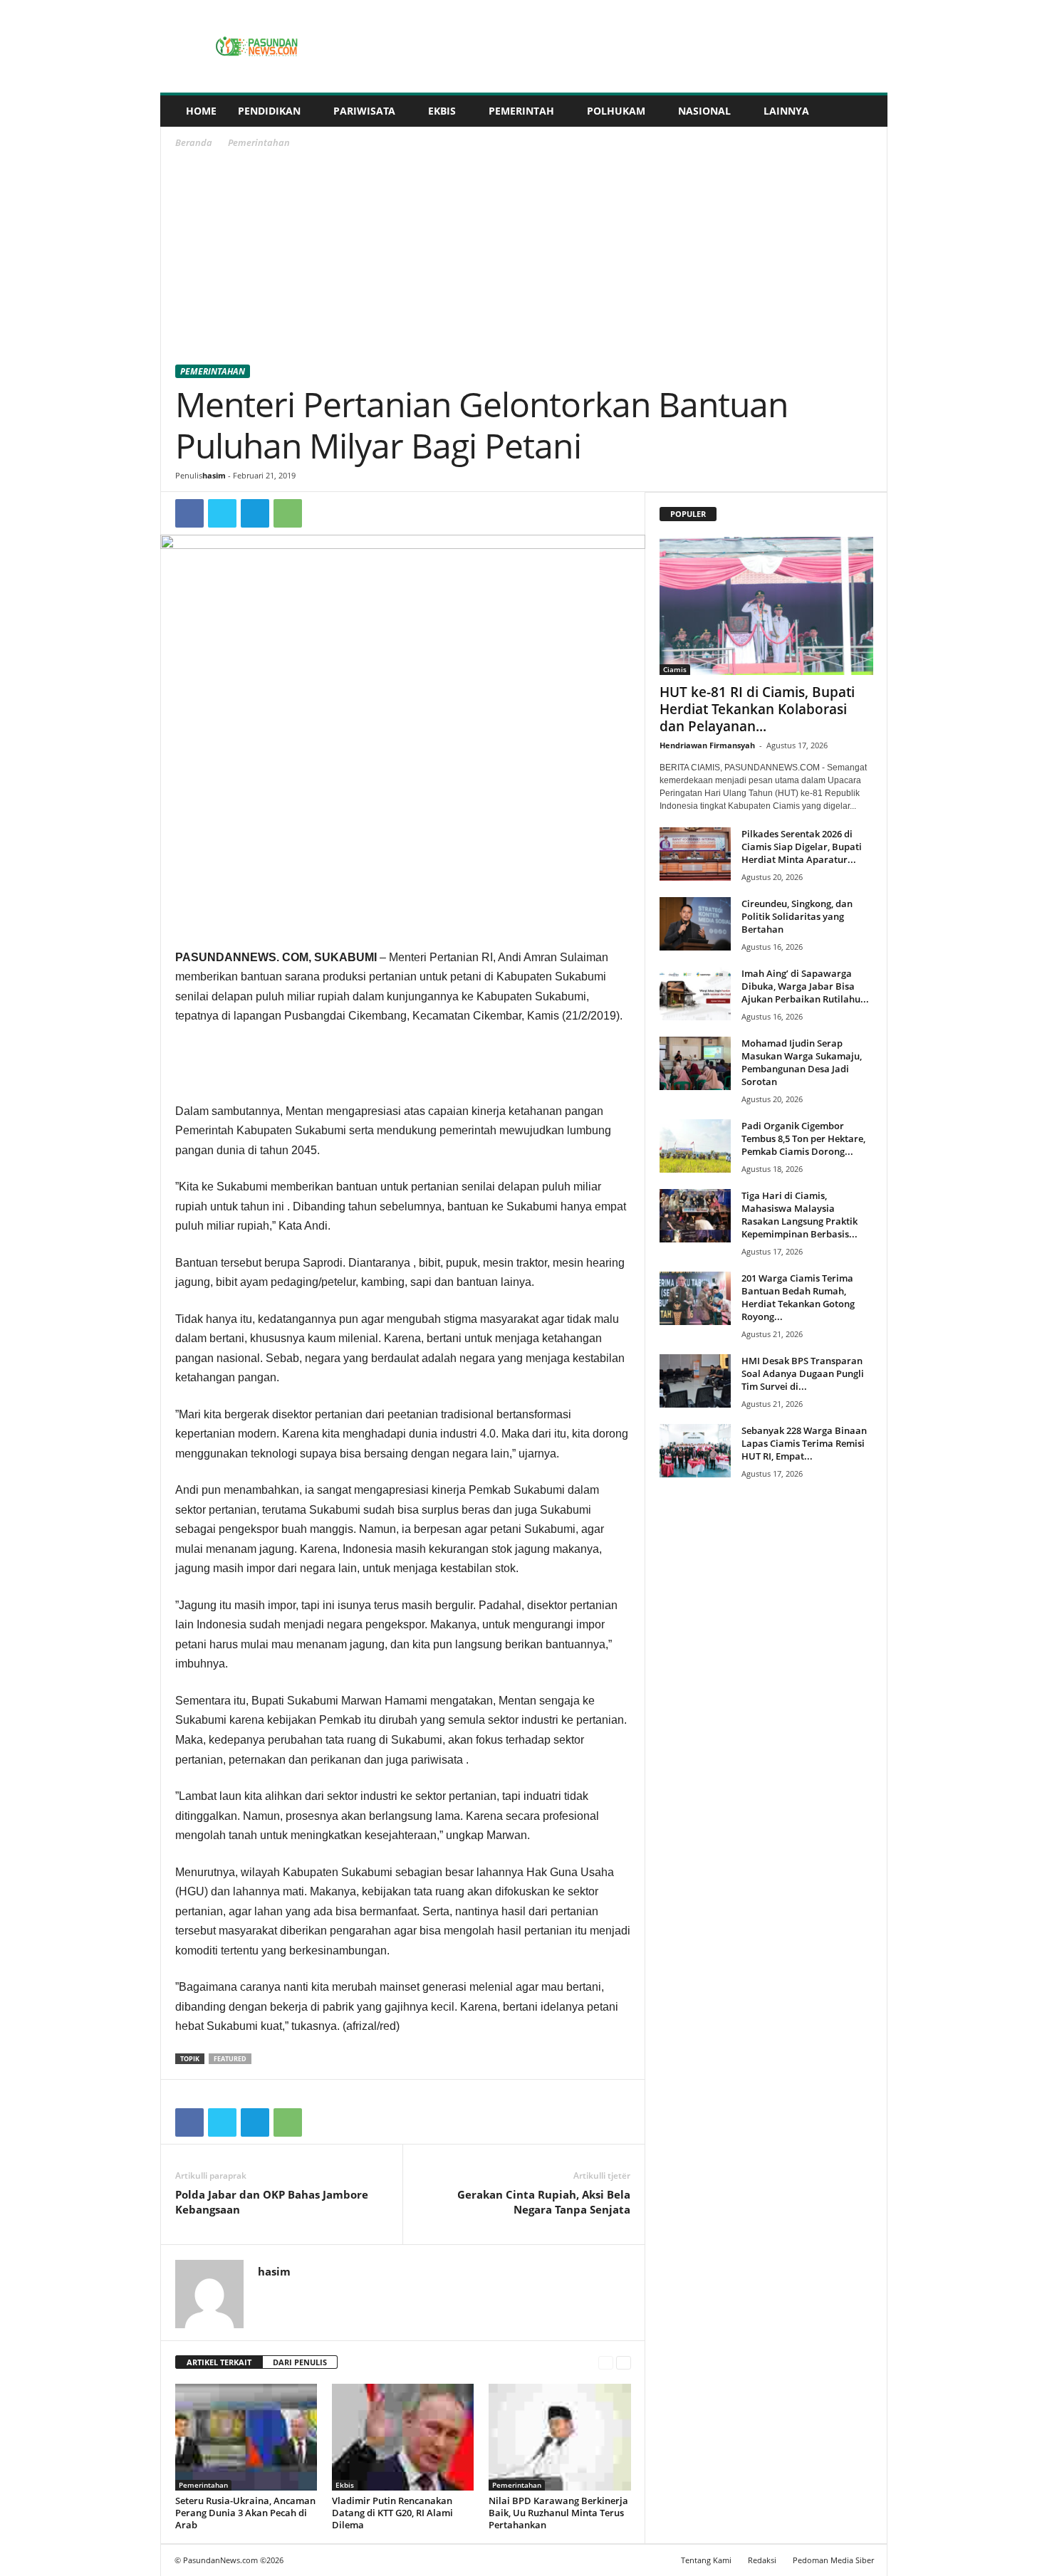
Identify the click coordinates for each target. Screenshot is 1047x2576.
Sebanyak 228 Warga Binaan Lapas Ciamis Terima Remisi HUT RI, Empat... (804, 1443)
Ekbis (345, 2485)
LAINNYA (786, 111)
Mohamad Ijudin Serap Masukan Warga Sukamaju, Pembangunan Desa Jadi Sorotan (802, 1062)
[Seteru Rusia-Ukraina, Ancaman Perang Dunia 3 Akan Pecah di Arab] (246, 2437)
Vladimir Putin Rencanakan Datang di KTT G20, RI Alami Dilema (392, 2513)
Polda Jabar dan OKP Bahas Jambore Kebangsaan (272, 2202)
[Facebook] (189, 513)
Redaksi (762, 2560)
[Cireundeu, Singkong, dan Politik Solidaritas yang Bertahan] (695, 924)
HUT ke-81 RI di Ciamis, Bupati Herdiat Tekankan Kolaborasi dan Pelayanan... (757, 709)
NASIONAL (704, 111)
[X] (222, 513)
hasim (214, 475)
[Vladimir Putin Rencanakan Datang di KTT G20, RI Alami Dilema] (403, 2437)
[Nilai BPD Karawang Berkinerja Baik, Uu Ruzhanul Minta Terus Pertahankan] (560, 2437)
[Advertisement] (524, 259)
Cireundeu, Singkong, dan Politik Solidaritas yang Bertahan (797, 916)
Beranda (194, 142)
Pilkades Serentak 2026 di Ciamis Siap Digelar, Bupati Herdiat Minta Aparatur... (802, 847)
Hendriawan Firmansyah (707, 745)
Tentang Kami (706, 2560)
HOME (201, 111)
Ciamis (675, 669)
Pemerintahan (213, 371)
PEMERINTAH (521, 111)
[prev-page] (606, 2363)
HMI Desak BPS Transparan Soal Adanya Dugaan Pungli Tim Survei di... (803, 1373)
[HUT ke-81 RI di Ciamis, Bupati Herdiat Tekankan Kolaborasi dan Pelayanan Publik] (766, 606)
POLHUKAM (616, 111)
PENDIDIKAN (269, 111)
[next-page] (624, 2363)
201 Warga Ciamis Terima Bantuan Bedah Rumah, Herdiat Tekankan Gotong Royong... (798, 1297)
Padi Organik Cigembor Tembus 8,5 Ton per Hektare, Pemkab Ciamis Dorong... (803, 1138)
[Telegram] (255, 513)
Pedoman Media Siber (833, 2560)
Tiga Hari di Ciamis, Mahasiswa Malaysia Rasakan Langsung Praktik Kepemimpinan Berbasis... (799, 1215)
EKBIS (442, 111)
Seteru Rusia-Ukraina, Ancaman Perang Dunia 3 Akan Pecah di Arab (245, 2513)
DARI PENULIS (300, 2362)
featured (230, 2059)
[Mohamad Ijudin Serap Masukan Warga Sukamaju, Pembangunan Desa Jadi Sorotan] (695, 1063)
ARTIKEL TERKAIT (219, 2362)
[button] (866, 111)
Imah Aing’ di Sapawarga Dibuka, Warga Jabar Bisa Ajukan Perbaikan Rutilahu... (805, 986)
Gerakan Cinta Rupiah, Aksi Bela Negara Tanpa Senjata (544, 2202)
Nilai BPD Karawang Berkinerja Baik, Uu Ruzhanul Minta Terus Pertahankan (558, 2513)
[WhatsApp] (288, 513)
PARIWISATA (364, 111)
